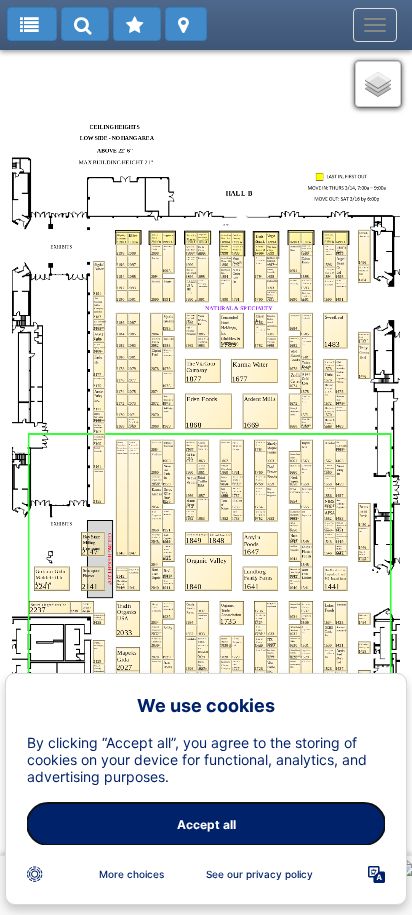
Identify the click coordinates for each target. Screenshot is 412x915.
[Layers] (378, 84)
